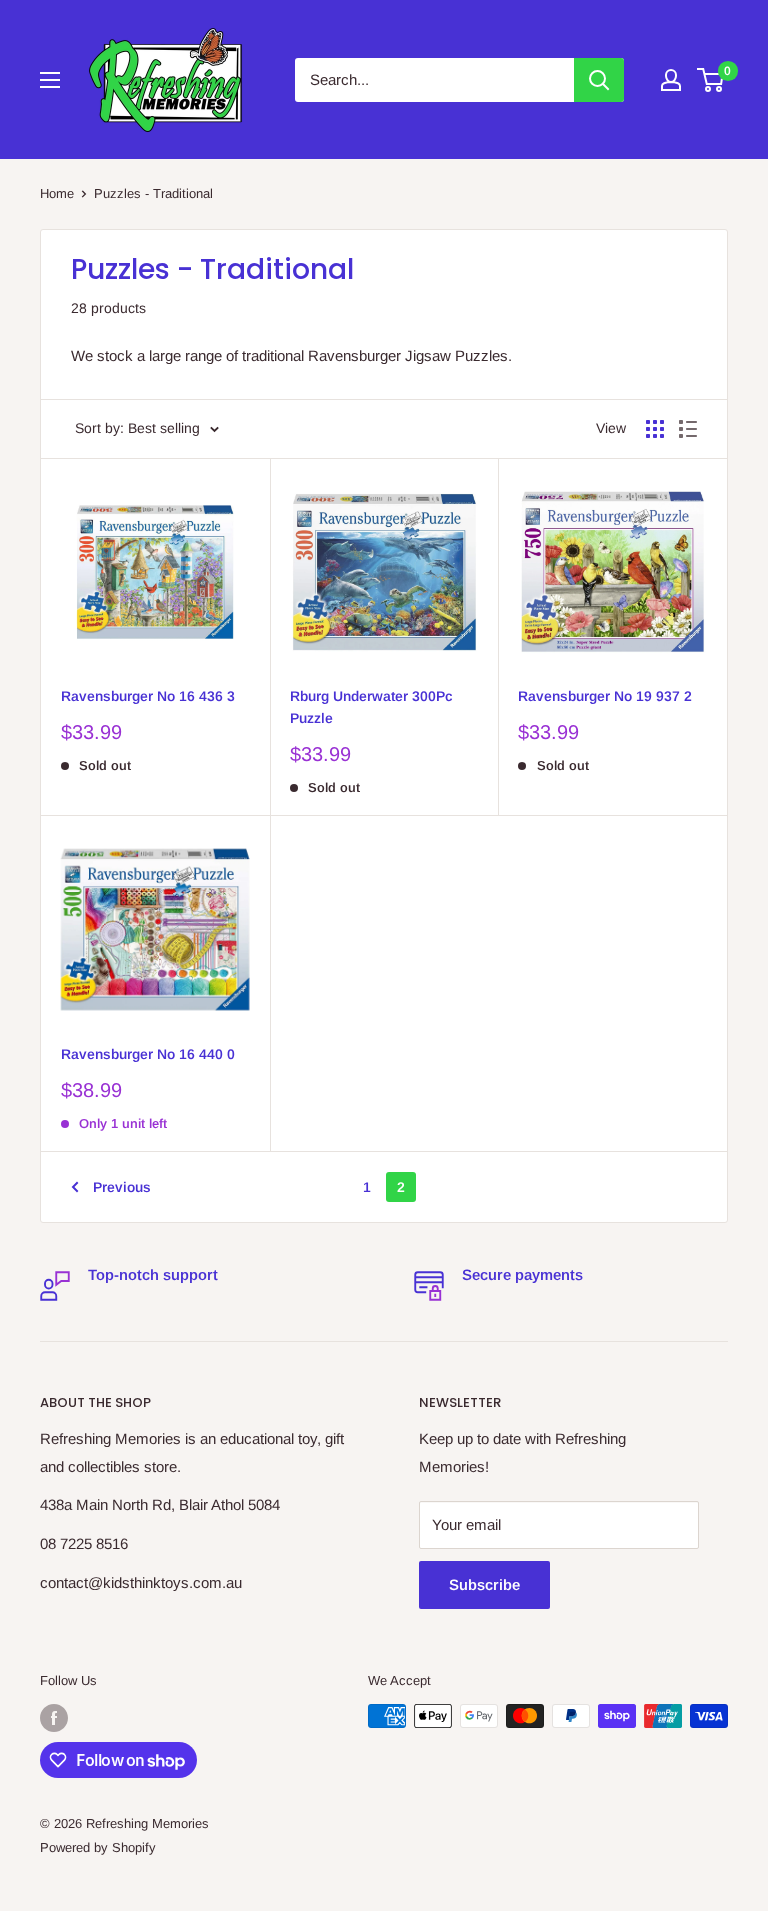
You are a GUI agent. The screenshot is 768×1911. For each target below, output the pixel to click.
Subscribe (484, 1584)
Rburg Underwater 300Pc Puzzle (371, 707)
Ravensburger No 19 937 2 (605, 696)
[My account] (671, 80)
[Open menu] (50, 80)
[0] (711, 80)
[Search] (599, 80)
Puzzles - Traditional (153, 193)
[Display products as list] (688, 429)
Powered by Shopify (98, 1847)
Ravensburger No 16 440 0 (148, 1054)
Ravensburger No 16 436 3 (148, 696)
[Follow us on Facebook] (54, 1718)
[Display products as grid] (655, 429)
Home (57, 193)
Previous (122, 1187)
